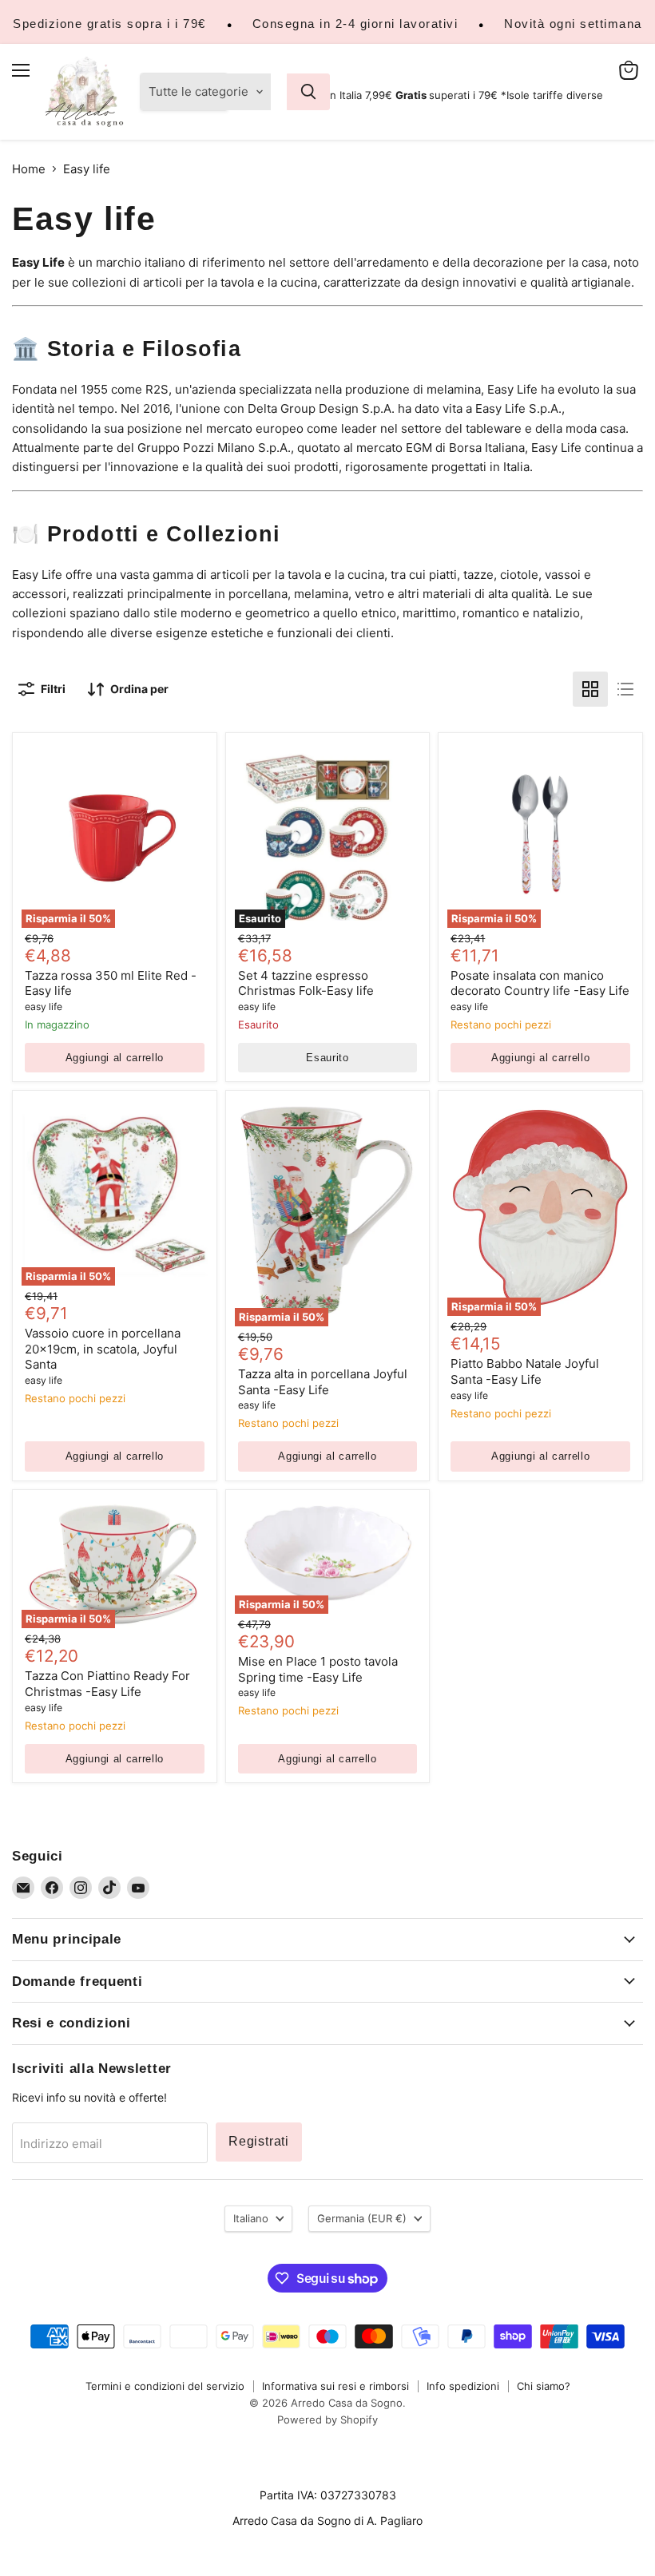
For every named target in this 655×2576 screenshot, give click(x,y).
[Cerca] (308, 92)
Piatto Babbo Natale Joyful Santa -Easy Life (525, 1371)
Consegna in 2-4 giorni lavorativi (355, 24)
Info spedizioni (463, 2386)
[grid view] (590, 689)
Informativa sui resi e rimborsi (335, 2386)
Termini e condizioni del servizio (165, 2386)
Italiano (251, 2218)
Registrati (259, 2141)
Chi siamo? (544, 2386)
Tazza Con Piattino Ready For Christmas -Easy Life (107, 1684)
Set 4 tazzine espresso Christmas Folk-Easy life (306, 983)
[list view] (625, 689)
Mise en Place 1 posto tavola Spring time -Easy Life (318, 1669)
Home (29, 169)
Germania (362, 2218)
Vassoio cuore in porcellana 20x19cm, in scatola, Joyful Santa (103, 1349)
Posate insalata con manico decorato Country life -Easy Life (540, 983)
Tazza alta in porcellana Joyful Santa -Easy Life (323, 1382)
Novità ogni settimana (573, 24)
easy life (44, 1007)
